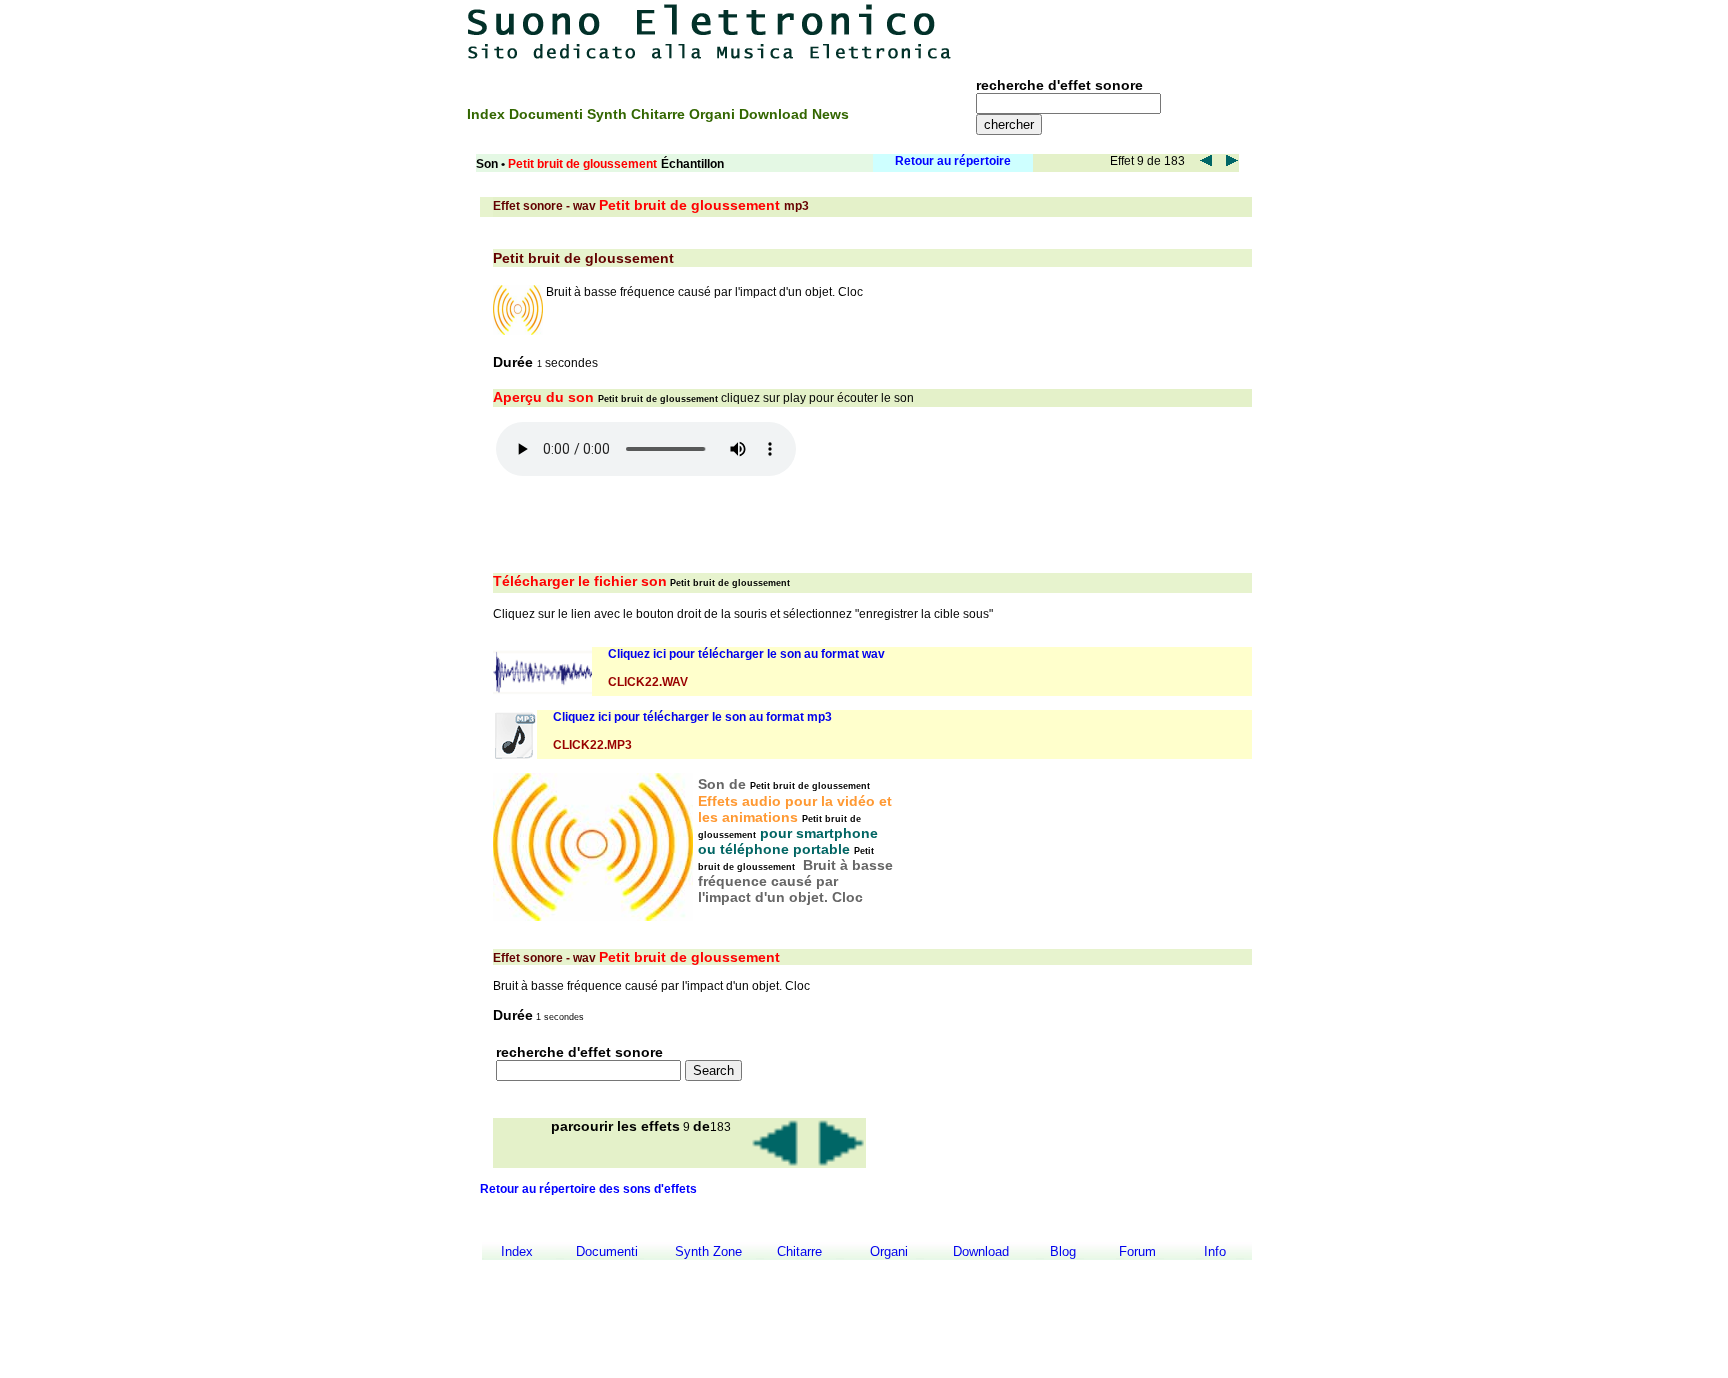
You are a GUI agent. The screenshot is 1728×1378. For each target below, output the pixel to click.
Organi (714, 114)
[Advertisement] (1123, 32)
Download (775, 114)
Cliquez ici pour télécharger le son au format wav (746, 654)
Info (1215, 1251)
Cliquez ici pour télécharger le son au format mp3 (692, 717)
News (830, 114)
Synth (609, 114)
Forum (1137, 1251)
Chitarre (660, 114)
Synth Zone (708, 1251)
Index (488, 114)
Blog (1063, 1251)
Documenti (548, 114)
